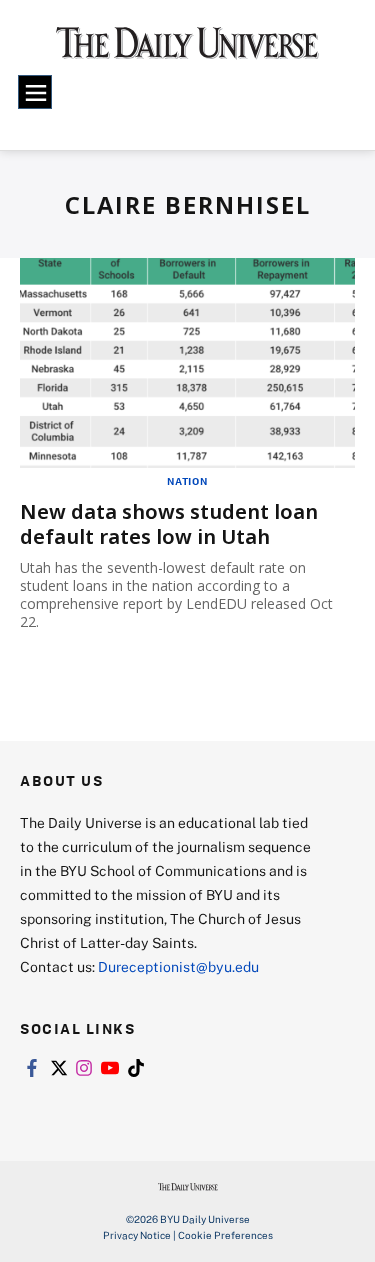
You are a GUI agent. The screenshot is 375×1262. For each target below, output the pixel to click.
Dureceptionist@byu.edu (178, 966)
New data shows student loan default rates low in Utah (169, 524)
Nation (187, 481)
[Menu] (35, 92)
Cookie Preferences (225, 1235)
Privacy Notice (137, 1235)
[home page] (187, 50)
